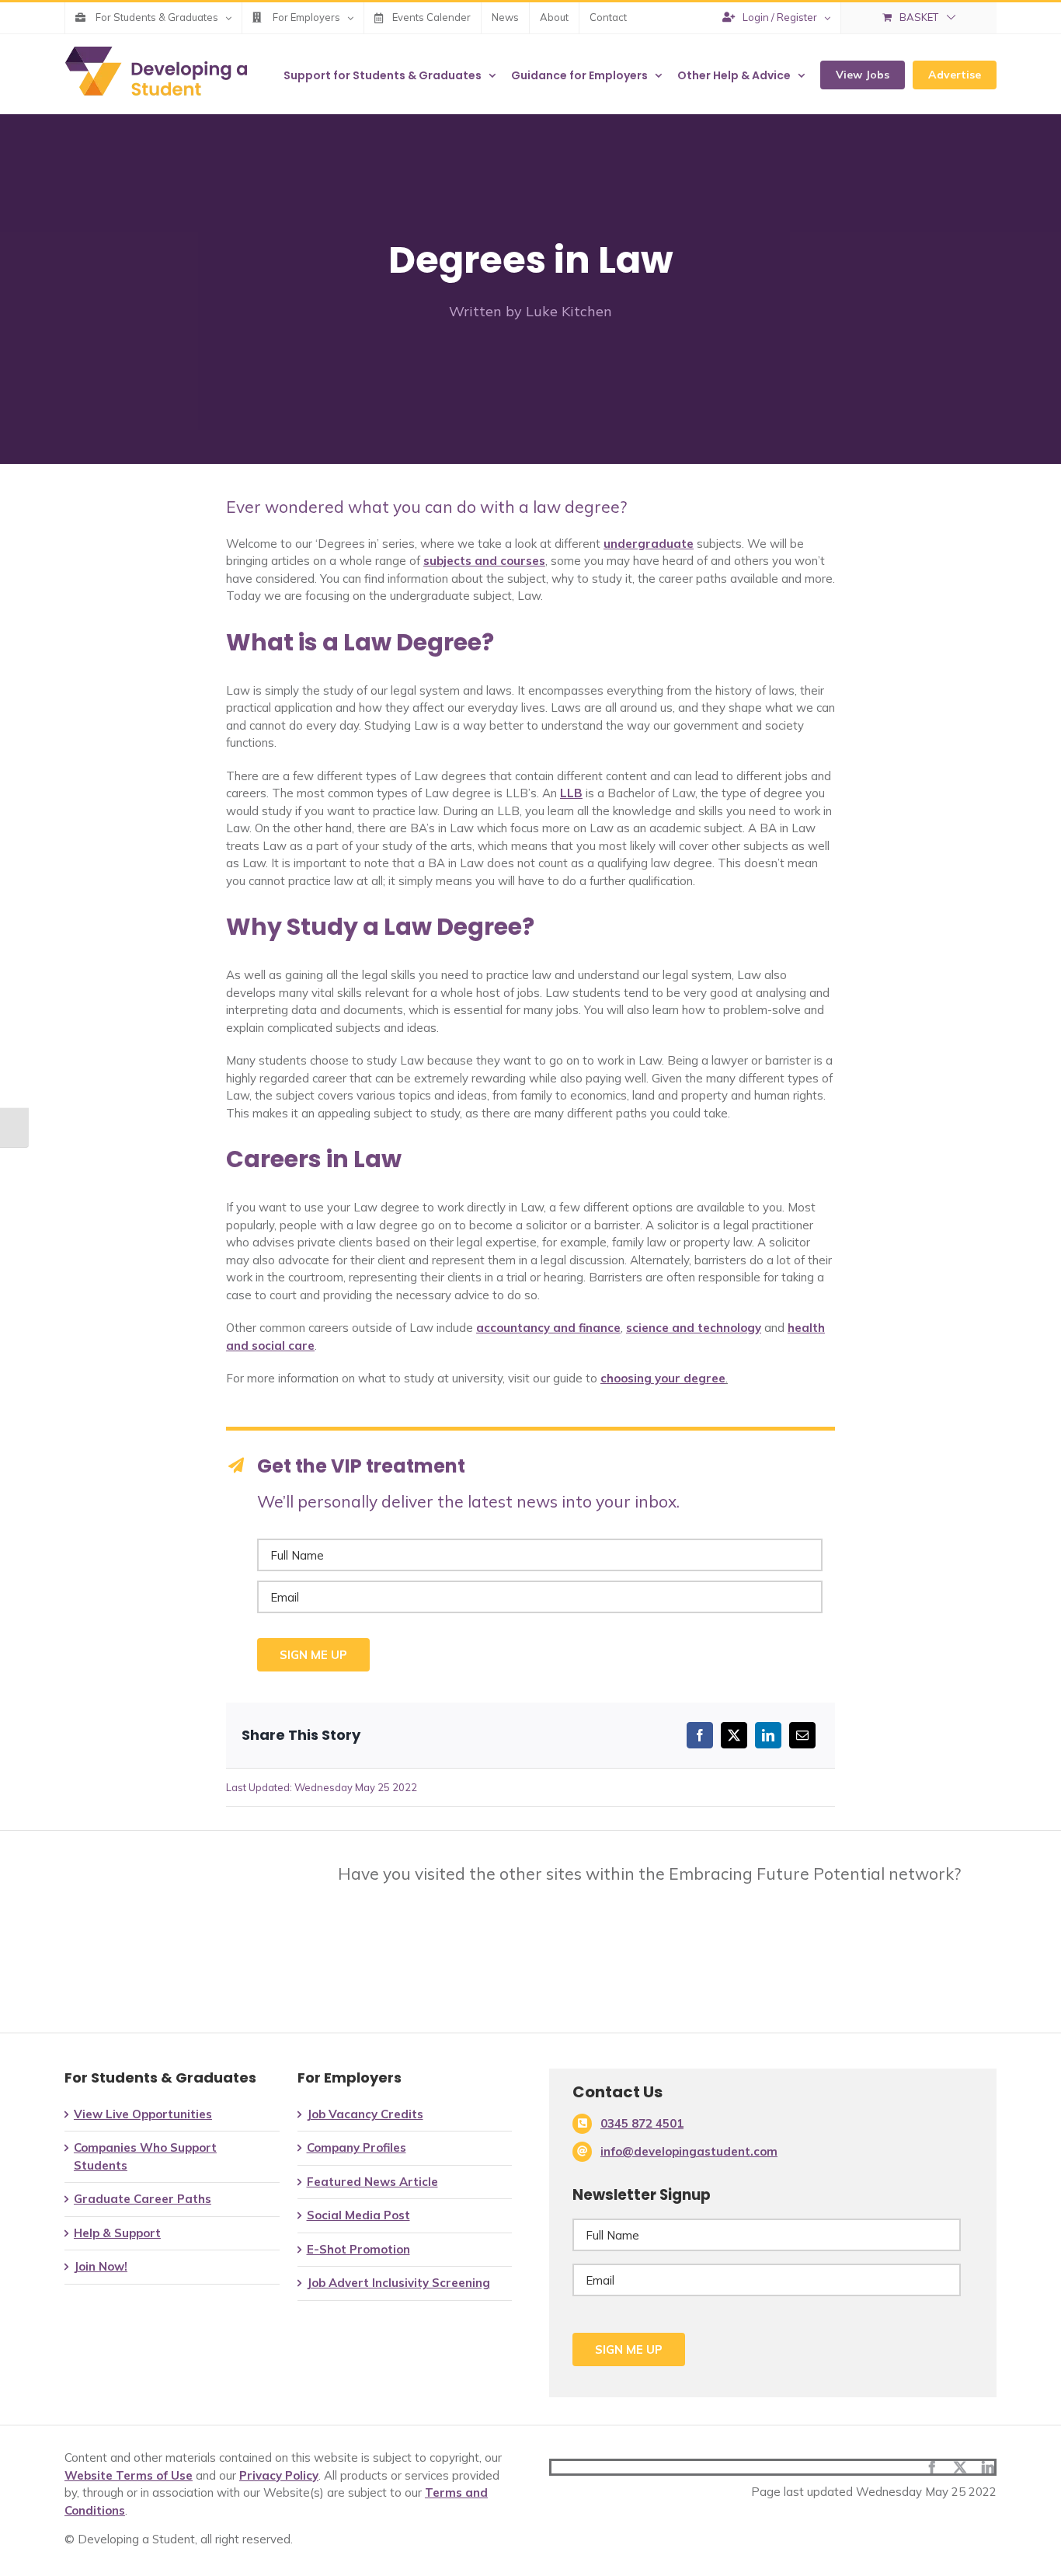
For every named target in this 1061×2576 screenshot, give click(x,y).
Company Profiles (357, 2147)
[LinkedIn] (768, 1735)
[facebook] (932, 2467)
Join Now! (101, 2266)
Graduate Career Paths (143, 2199)
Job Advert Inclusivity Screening (398, 2283)
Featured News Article (372, 2182)
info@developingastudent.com (689, 2151)
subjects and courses (484, 561)
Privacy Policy (279, 2475)
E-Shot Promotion (358, 2249)
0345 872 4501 (642, 2123)
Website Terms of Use (129, 2475)
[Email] (802, 1735)
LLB (571, 793)
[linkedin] (988, 2467)
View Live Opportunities (143, 2114)
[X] (734, 1735)
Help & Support (117, 2233)
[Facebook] (700, 1735)
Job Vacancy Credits (365, 2114)
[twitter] (960, 2467)
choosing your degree (663, 1378)
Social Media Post (358, 2215)
